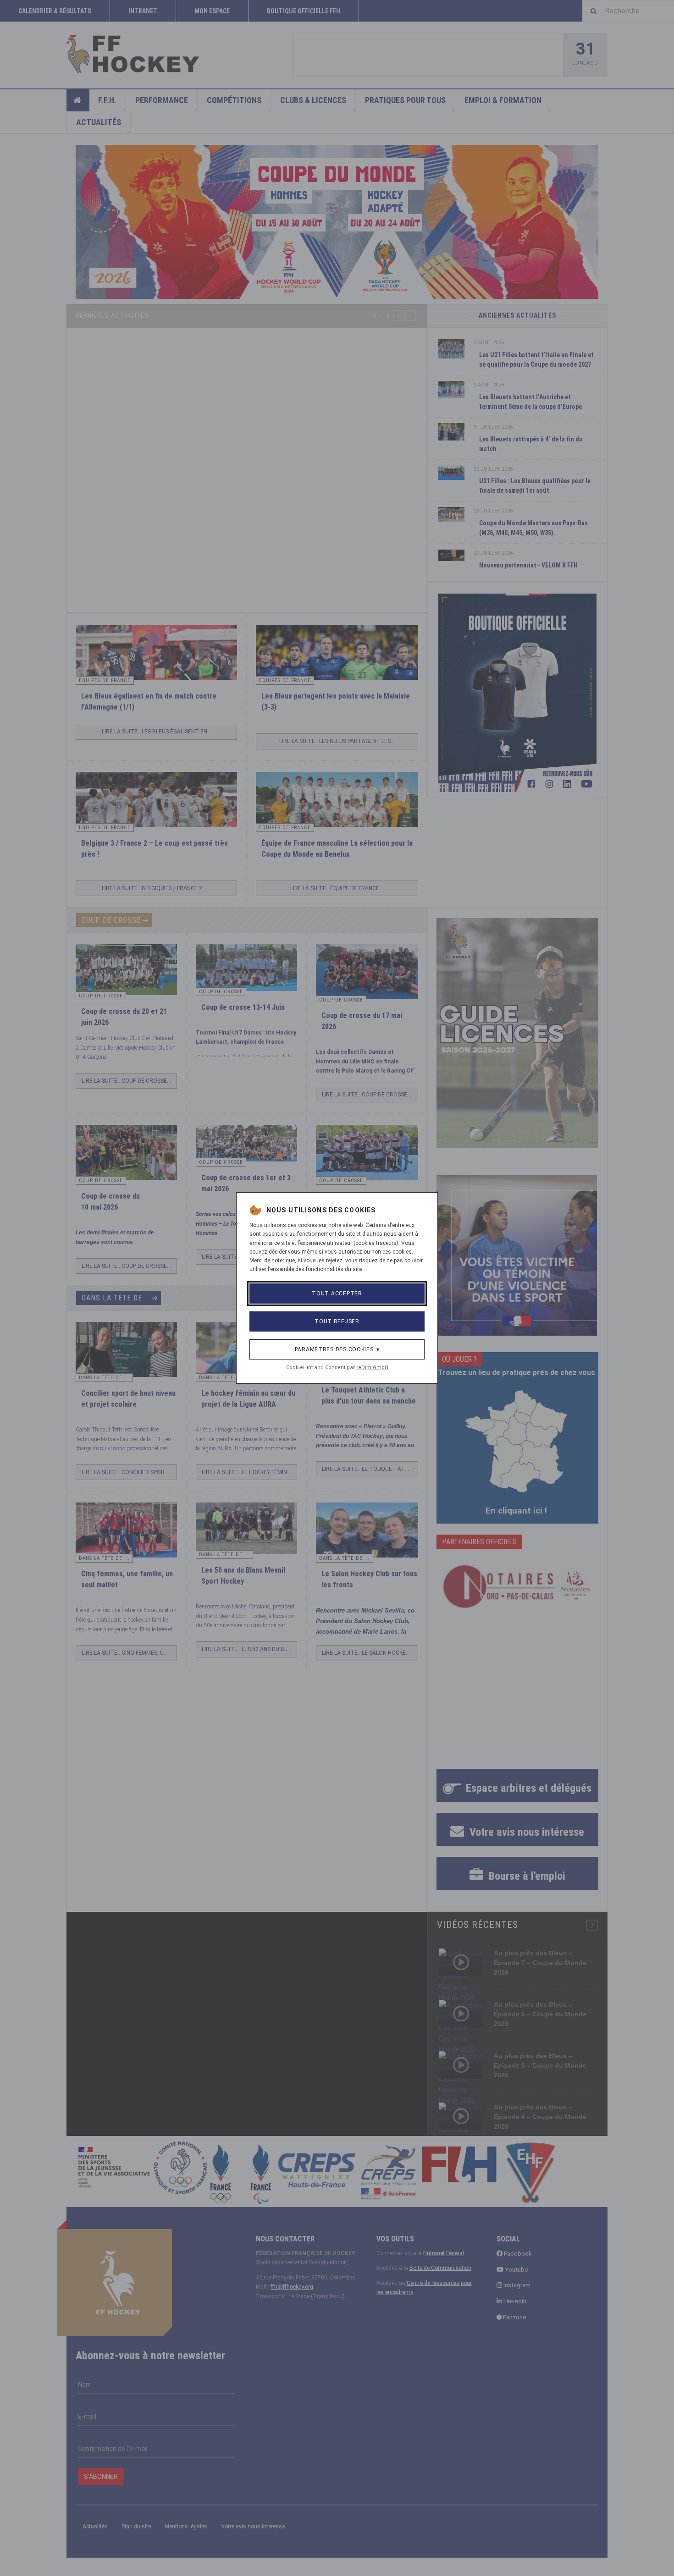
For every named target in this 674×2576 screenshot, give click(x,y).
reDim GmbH (372, 1368)
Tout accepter (337, 1294)
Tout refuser (337, 1321)
